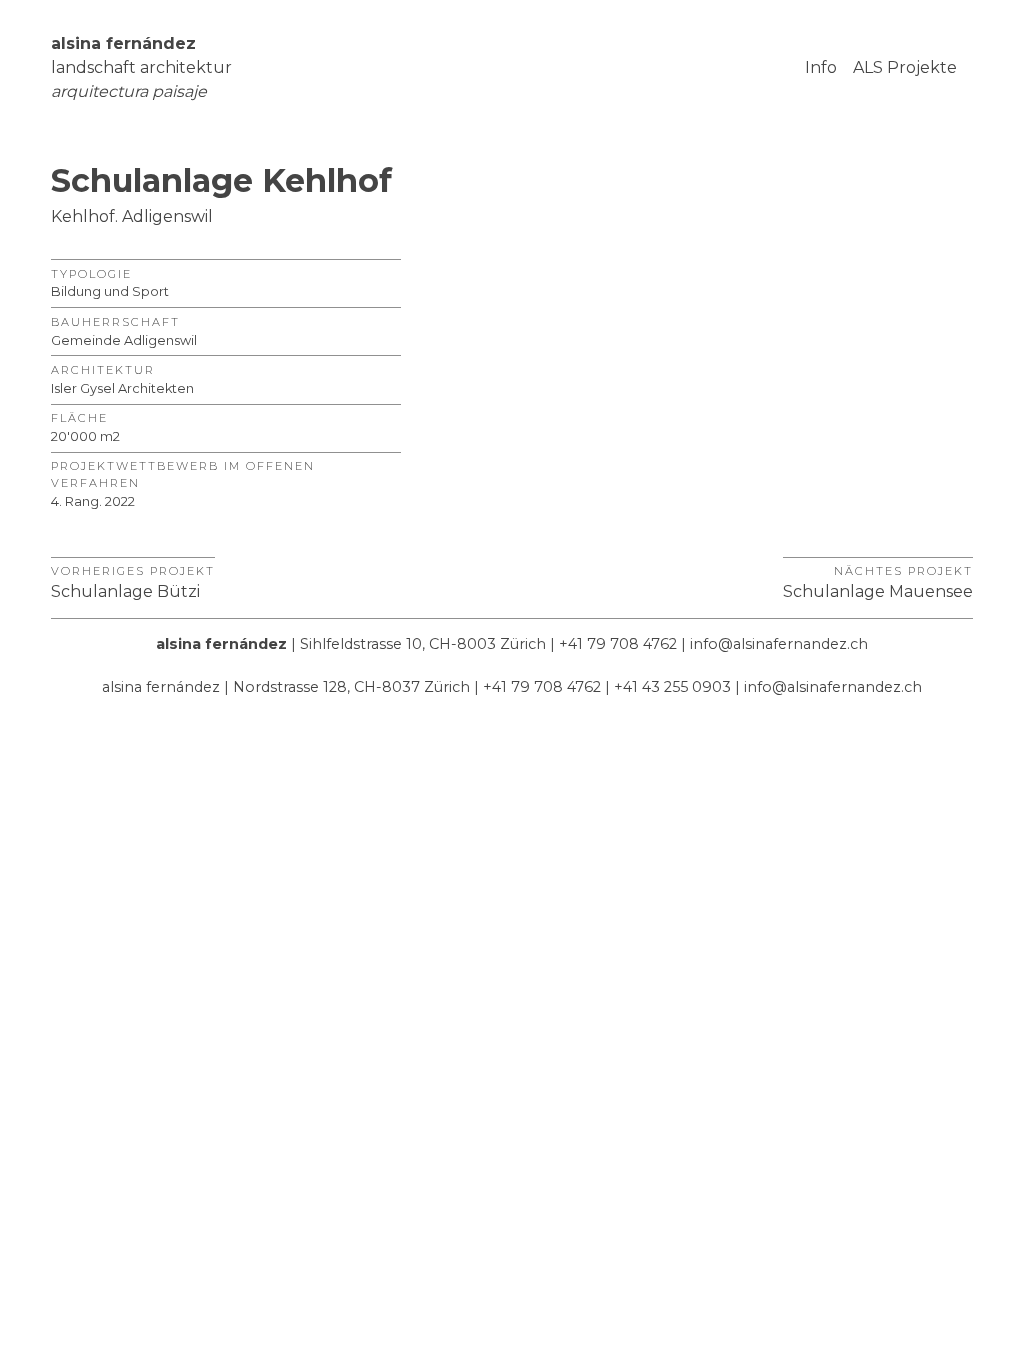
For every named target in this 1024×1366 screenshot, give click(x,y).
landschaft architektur (141, 67)
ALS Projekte (905, 67)
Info (821, 67)
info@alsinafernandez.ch (779, 644)
